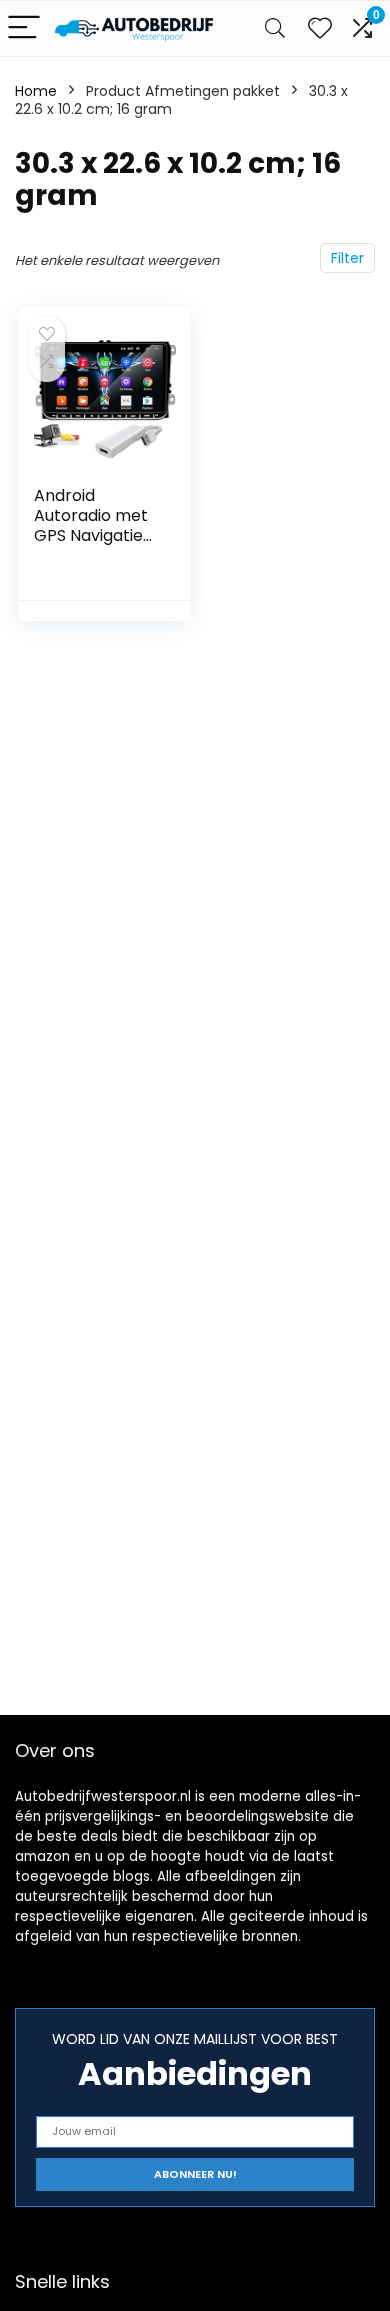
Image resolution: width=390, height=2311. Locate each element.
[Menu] (24, 28)
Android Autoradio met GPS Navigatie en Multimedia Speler (91, 535)
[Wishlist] (320, 28)
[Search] (275, 28)
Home (36, 91)
